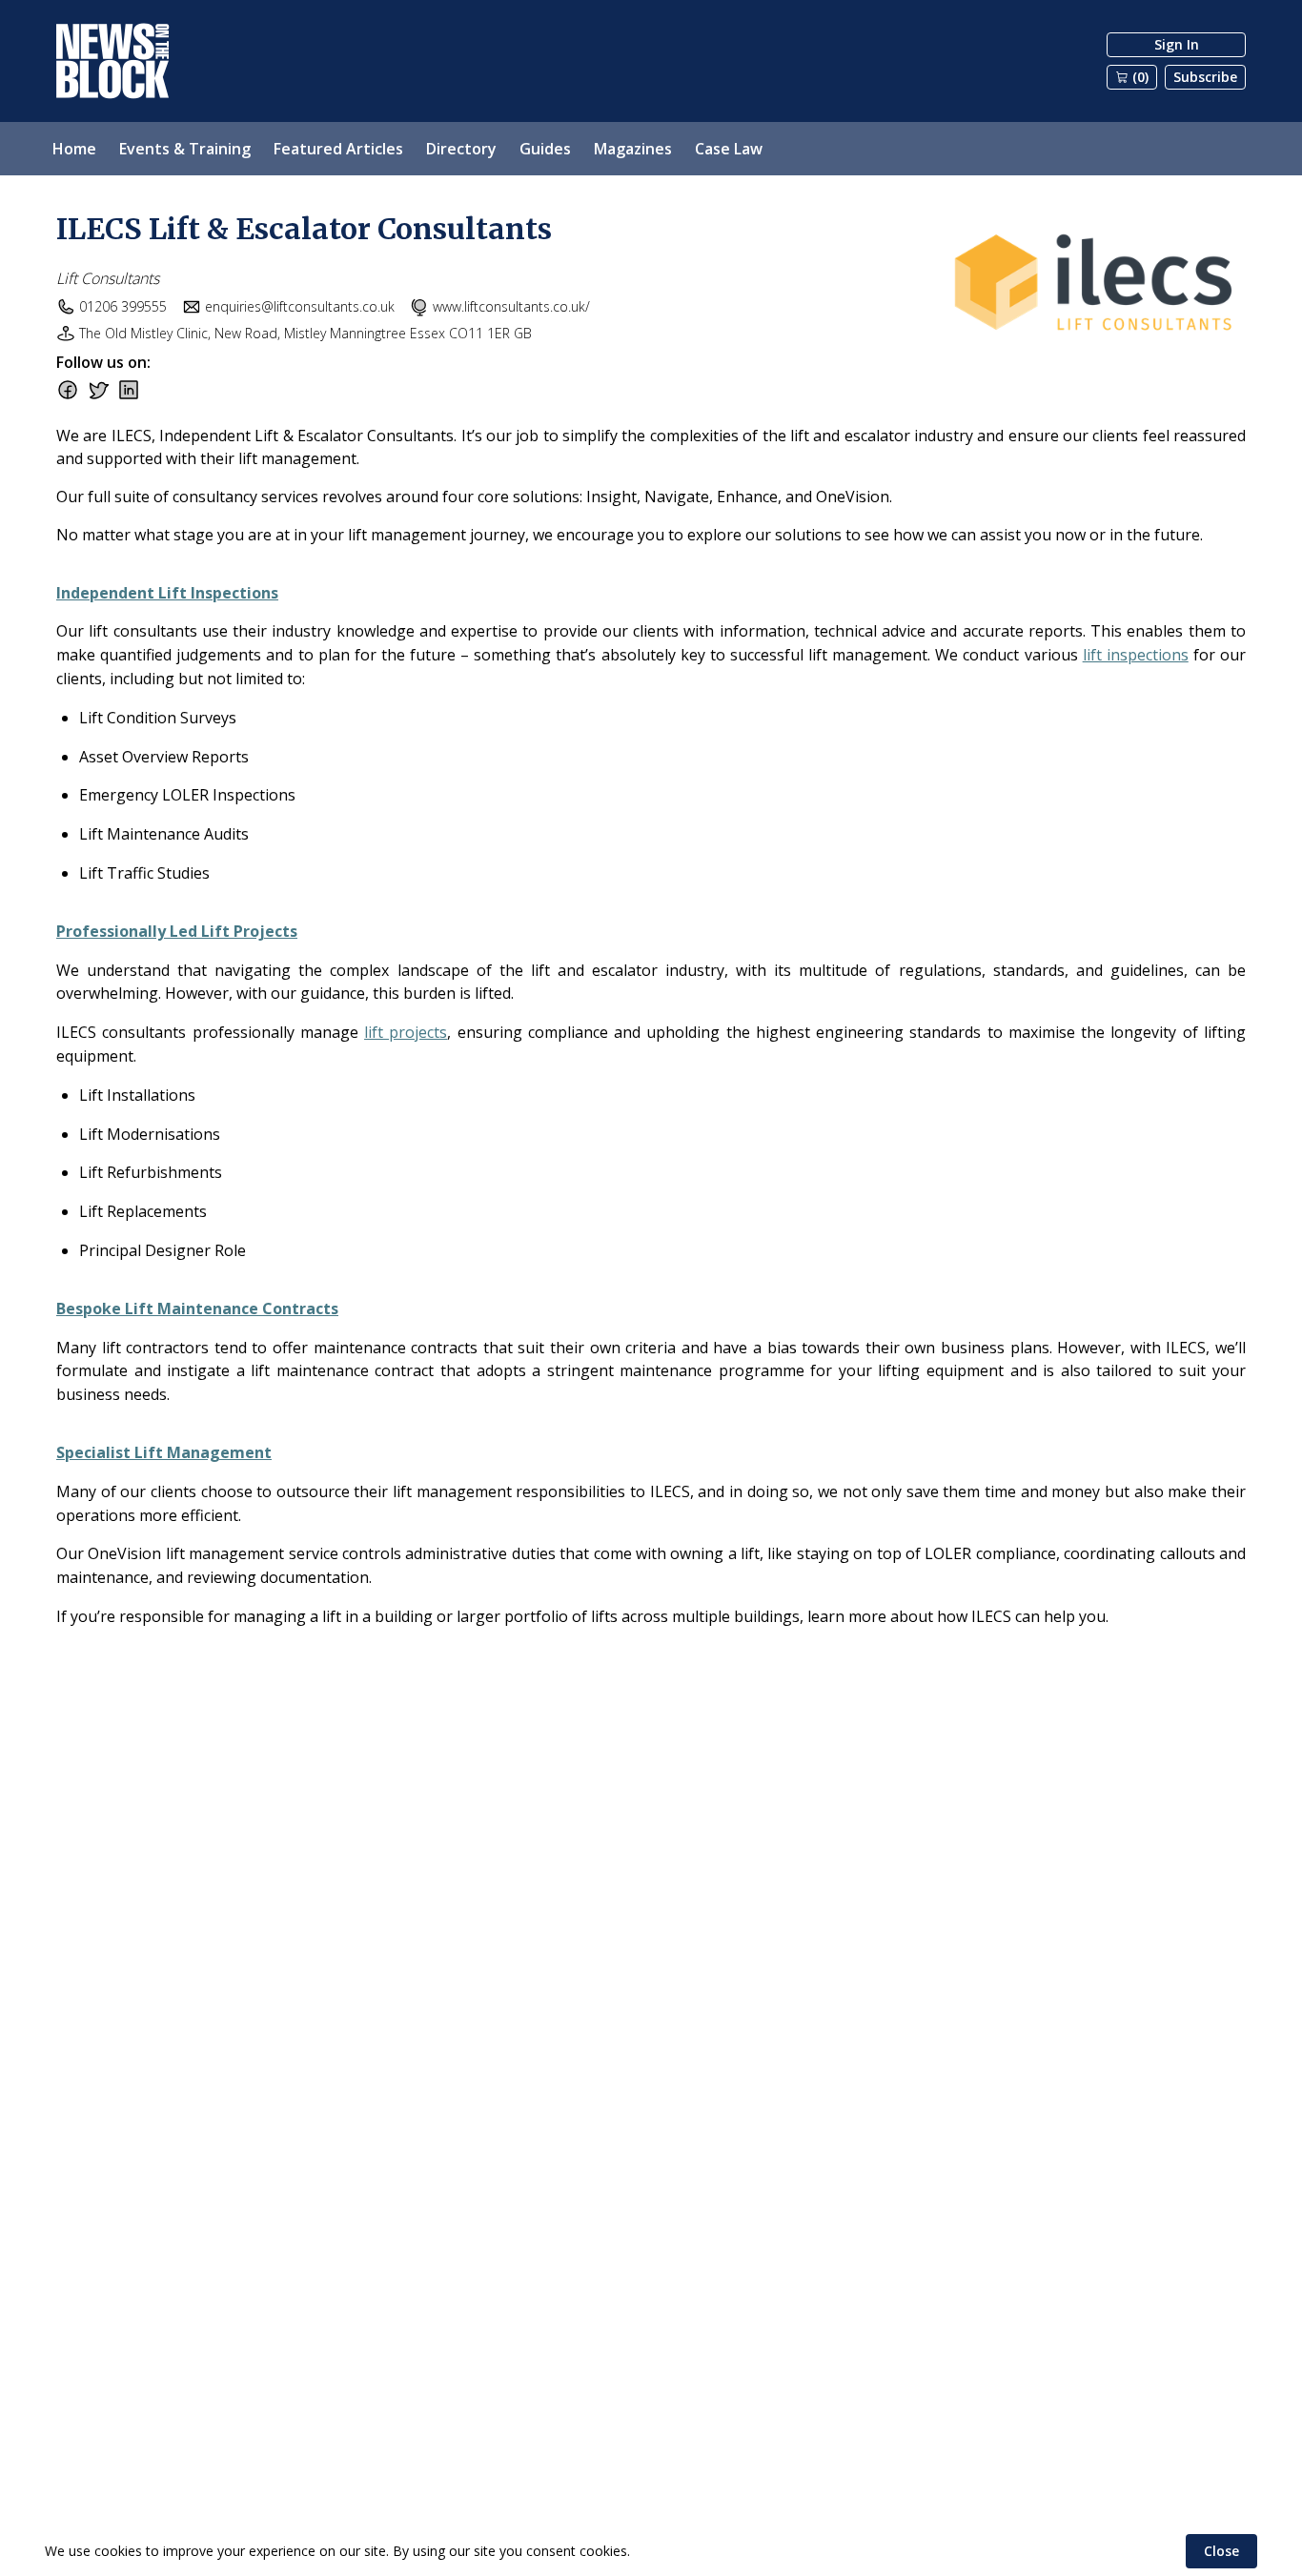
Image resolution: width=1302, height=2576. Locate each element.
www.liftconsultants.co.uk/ (511, 306)
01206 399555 (123, 306)
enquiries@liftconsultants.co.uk (300, 306)
